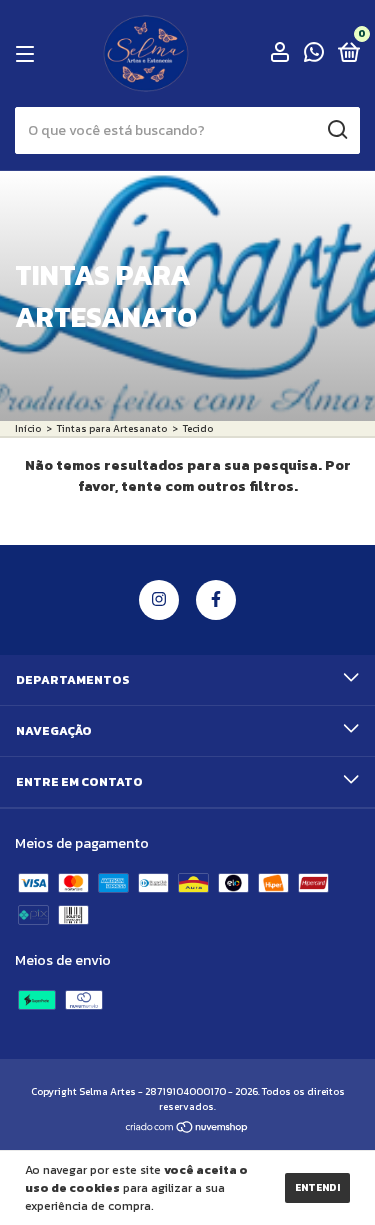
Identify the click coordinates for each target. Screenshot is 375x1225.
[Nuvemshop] (187, 1129)
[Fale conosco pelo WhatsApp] (314, 55)
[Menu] (28, 54)
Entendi (317, 1187)
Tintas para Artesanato (112, 428)
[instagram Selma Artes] (159, 600)
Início (28, 428)
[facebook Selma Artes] (216, 600)
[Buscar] (336, 130)
